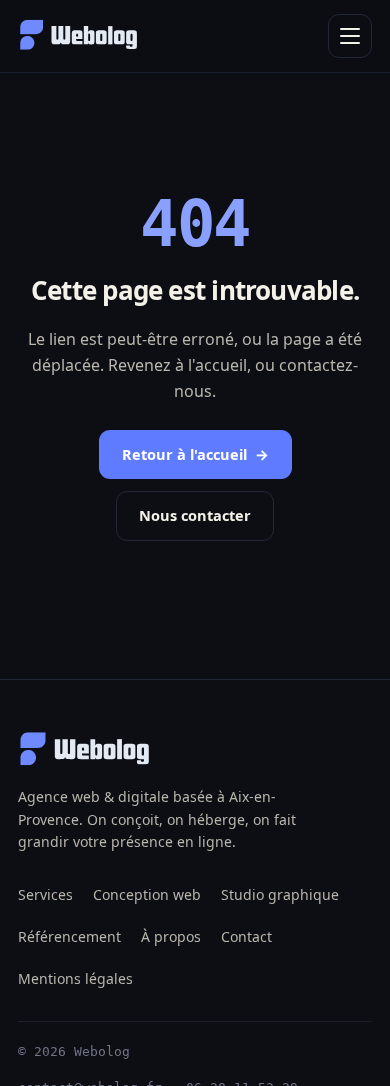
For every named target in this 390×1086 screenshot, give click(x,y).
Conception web (147, 894)
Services (45, 894)
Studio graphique (280, 894)
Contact (246, 936)
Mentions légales (75, 978)
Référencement (69, 936)
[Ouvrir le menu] (350, 36)
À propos (171, 936)
